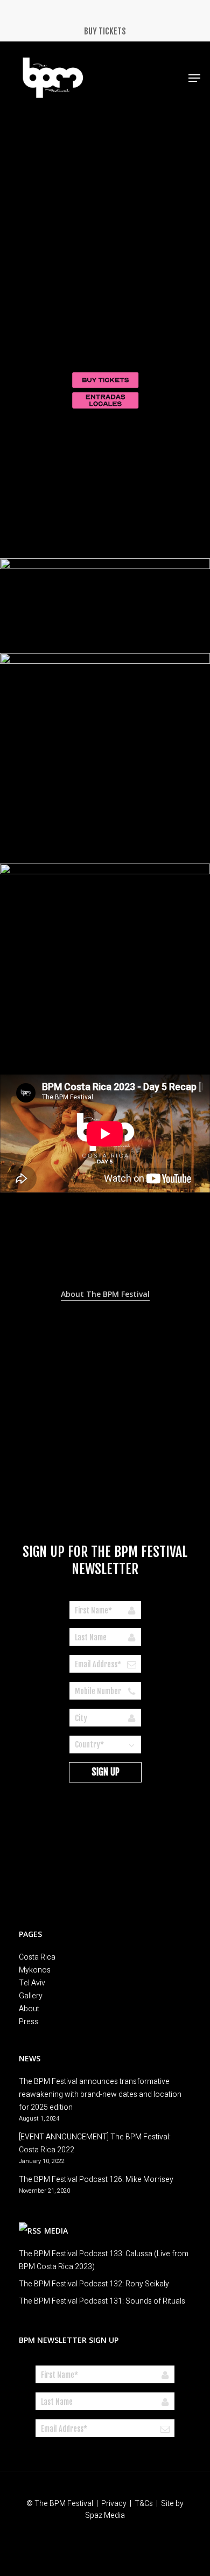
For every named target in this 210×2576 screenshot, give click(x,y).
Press (29, 2022)
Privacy (114, 2504)
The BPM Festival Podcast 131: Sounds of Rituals (102, 2301)
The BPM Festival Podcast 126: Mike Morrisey (96, 2180)
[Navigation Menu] (194, 78)
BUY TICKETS (105, 31)
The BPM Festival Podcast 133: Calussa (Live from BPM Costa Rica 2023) (104, 2260)
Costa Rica (37, 1957)
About (29, 2009)
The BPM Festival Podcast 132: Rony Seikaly (94, 2284)
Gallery (31, 1996)
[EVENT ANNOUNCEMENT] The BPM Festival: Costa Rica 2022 (95, 2143)
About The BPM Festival (105, 1294)
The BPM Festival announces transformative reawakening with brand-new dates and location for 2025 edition (100, 2094)
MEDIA (56, 2231)
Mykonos (35, 1970)
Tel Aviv (32, 1983)
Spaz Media (105, 2515)
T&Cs (144, 2504)
